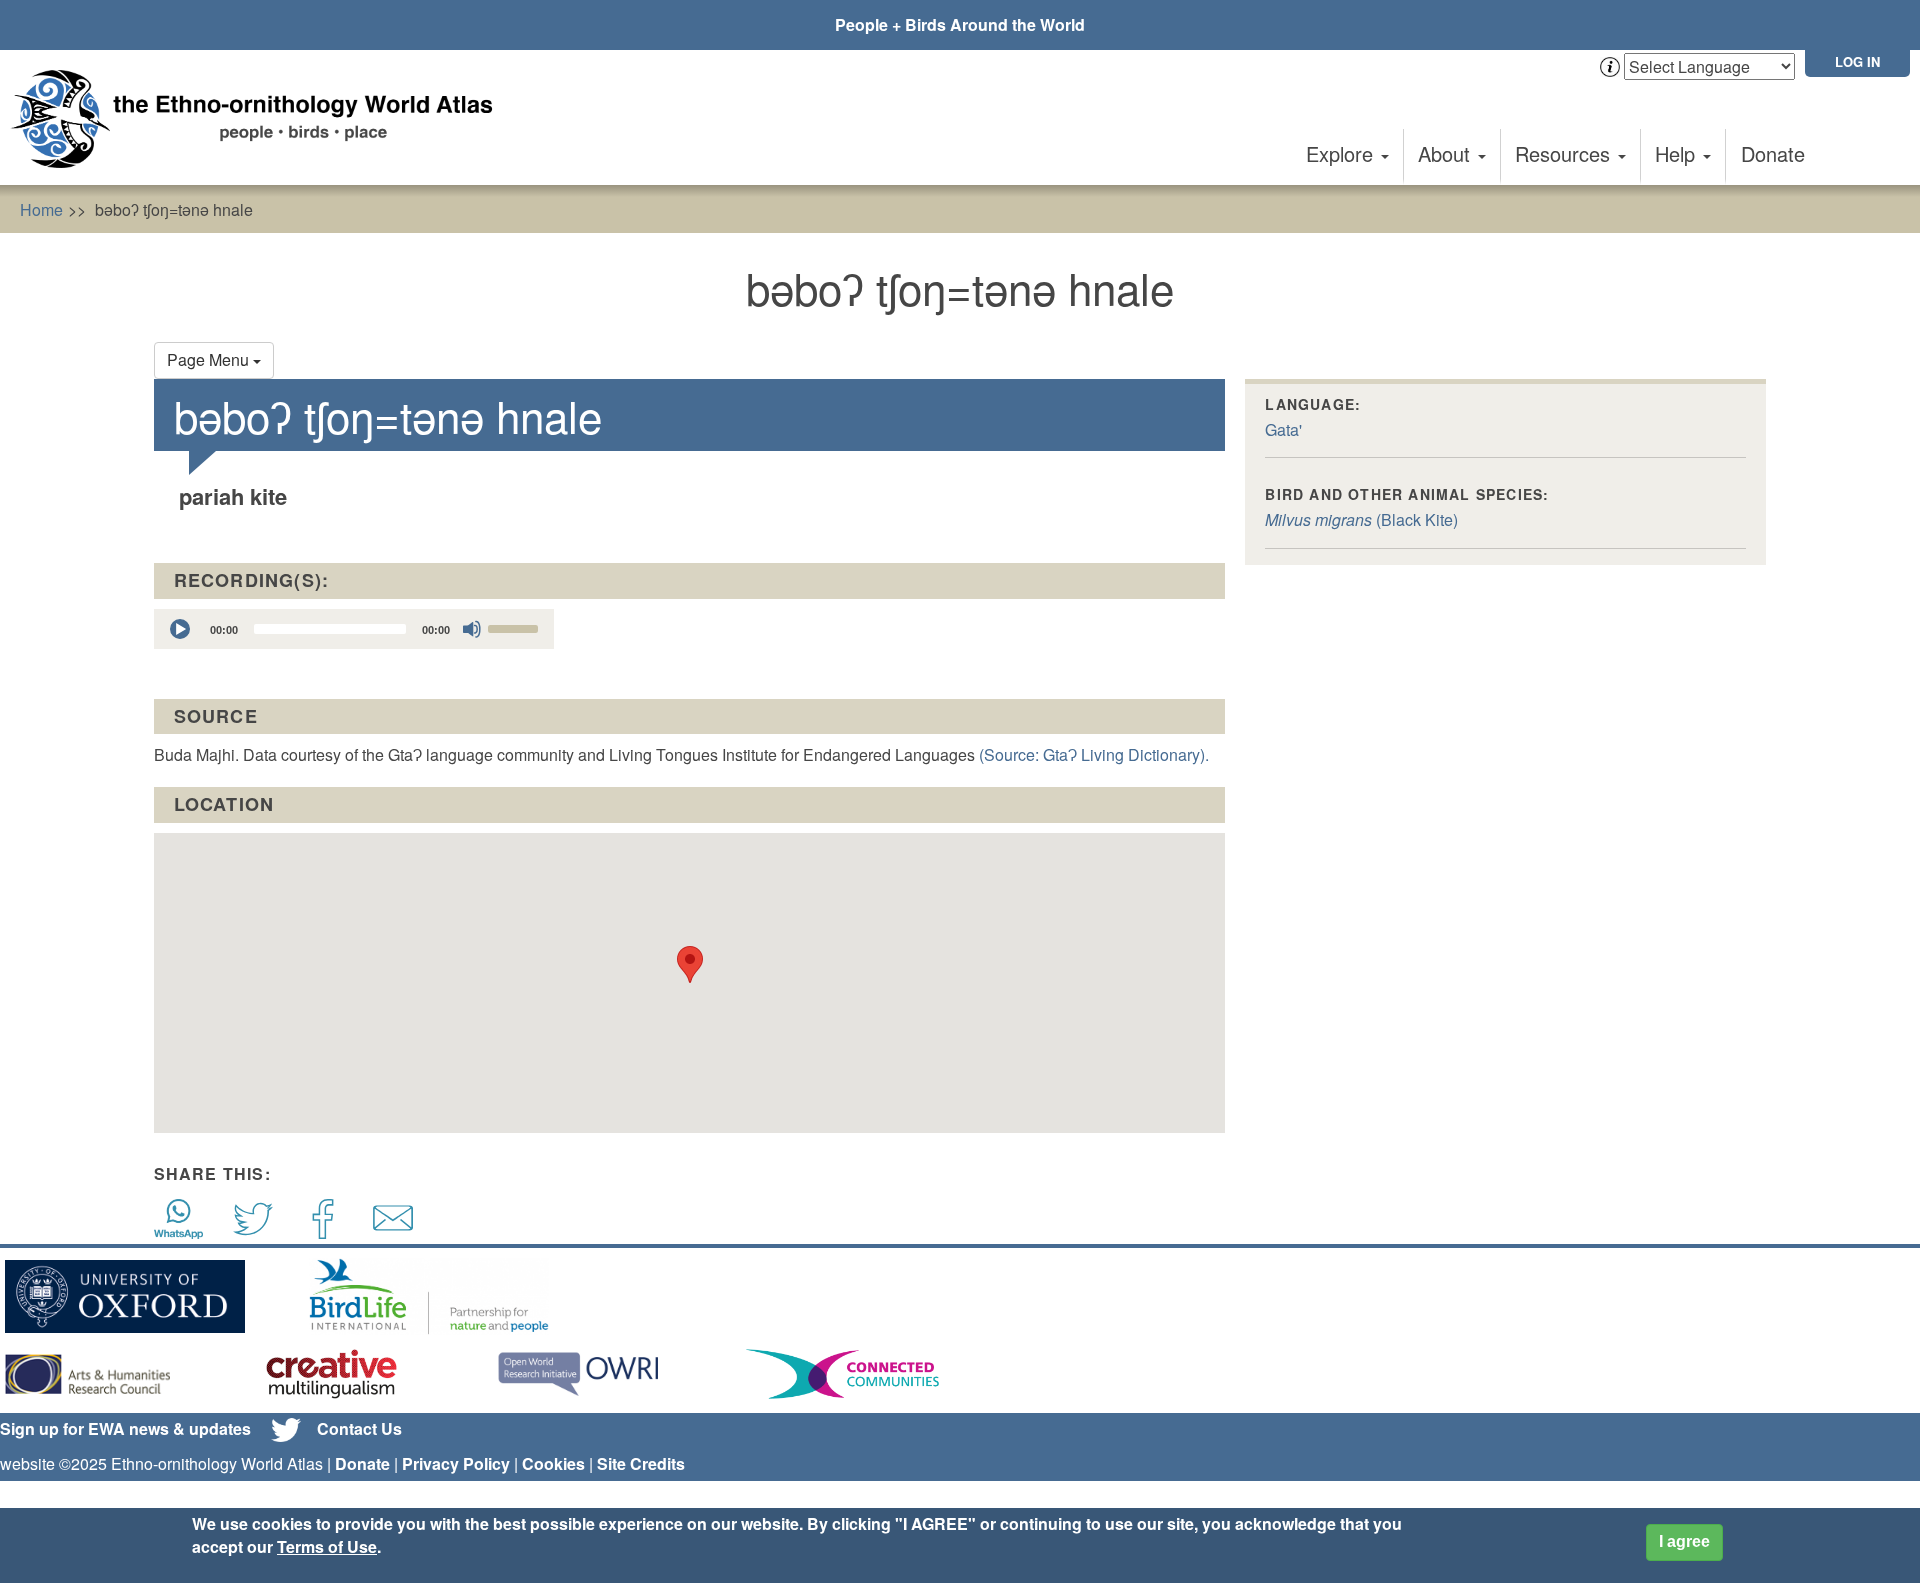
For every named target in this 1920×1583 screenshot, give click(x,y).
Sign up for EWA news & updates (125, 1428)
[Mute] (472, 629)
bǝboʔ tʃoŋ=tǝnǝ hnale (174, 209)
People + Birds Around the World (960, 24)
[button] (690, 964)
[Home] (260, 119)
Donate (1773, 153)
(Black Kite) (1361, 519)
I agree (1684, 1541)
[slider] (516, 627)
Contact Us (359, 1428)
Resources (1565, 153)
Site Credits (641, 1463)
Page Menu (210, 359)
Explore (1342, 153)
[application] (354, 629)
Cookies (553, 1463)
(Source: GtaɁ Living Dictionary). (1094, 754)
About (1447, 153)
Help (1678, 153)
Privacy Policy (456, 1463)
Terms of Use (327, 1546)
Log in (1857, 61)
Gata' (1283, 429)
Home (41, 209)
